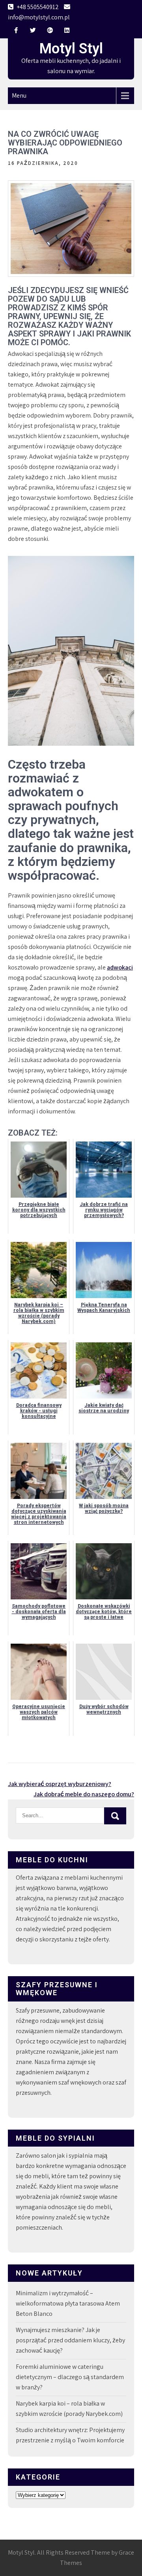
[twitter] (33, 30)
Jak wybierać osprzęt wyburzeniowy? (60, 1784)
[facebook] (16, 30)
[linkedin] (67, 30)
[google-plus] (50, 30)
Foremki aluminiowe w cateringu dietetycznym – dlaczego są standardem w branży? (70, 2377)
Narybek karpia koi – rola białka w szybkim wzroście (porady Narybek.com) (69, 2409)
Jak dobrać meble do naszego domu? (84, 1794)
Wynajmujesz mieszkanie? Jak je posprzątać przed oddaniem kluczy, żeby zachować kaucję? (70, 2340)
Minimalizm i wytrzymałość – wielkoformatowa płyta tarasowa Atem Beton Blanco (68, 2303)
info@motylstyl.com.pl (39, 17)
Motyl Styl (71, 49)
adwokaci (120, 967)
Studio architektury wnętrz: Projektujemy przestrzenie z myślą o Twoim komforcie (70, 2435)
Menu (19, 95)
